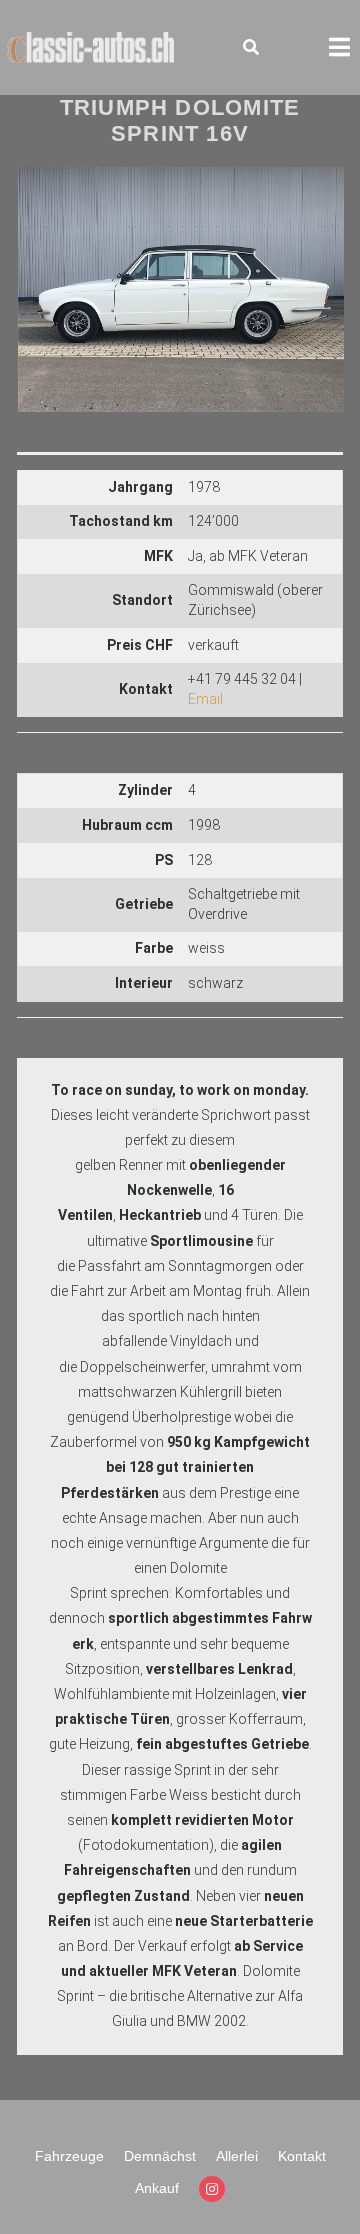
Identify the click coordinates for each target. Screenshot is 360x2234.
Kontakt (302, 2156)
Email (205, 699)
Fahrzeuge (69, 2156)
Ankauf (157, 2188)
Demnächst (160, 2156)
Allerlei (237, 2156)
